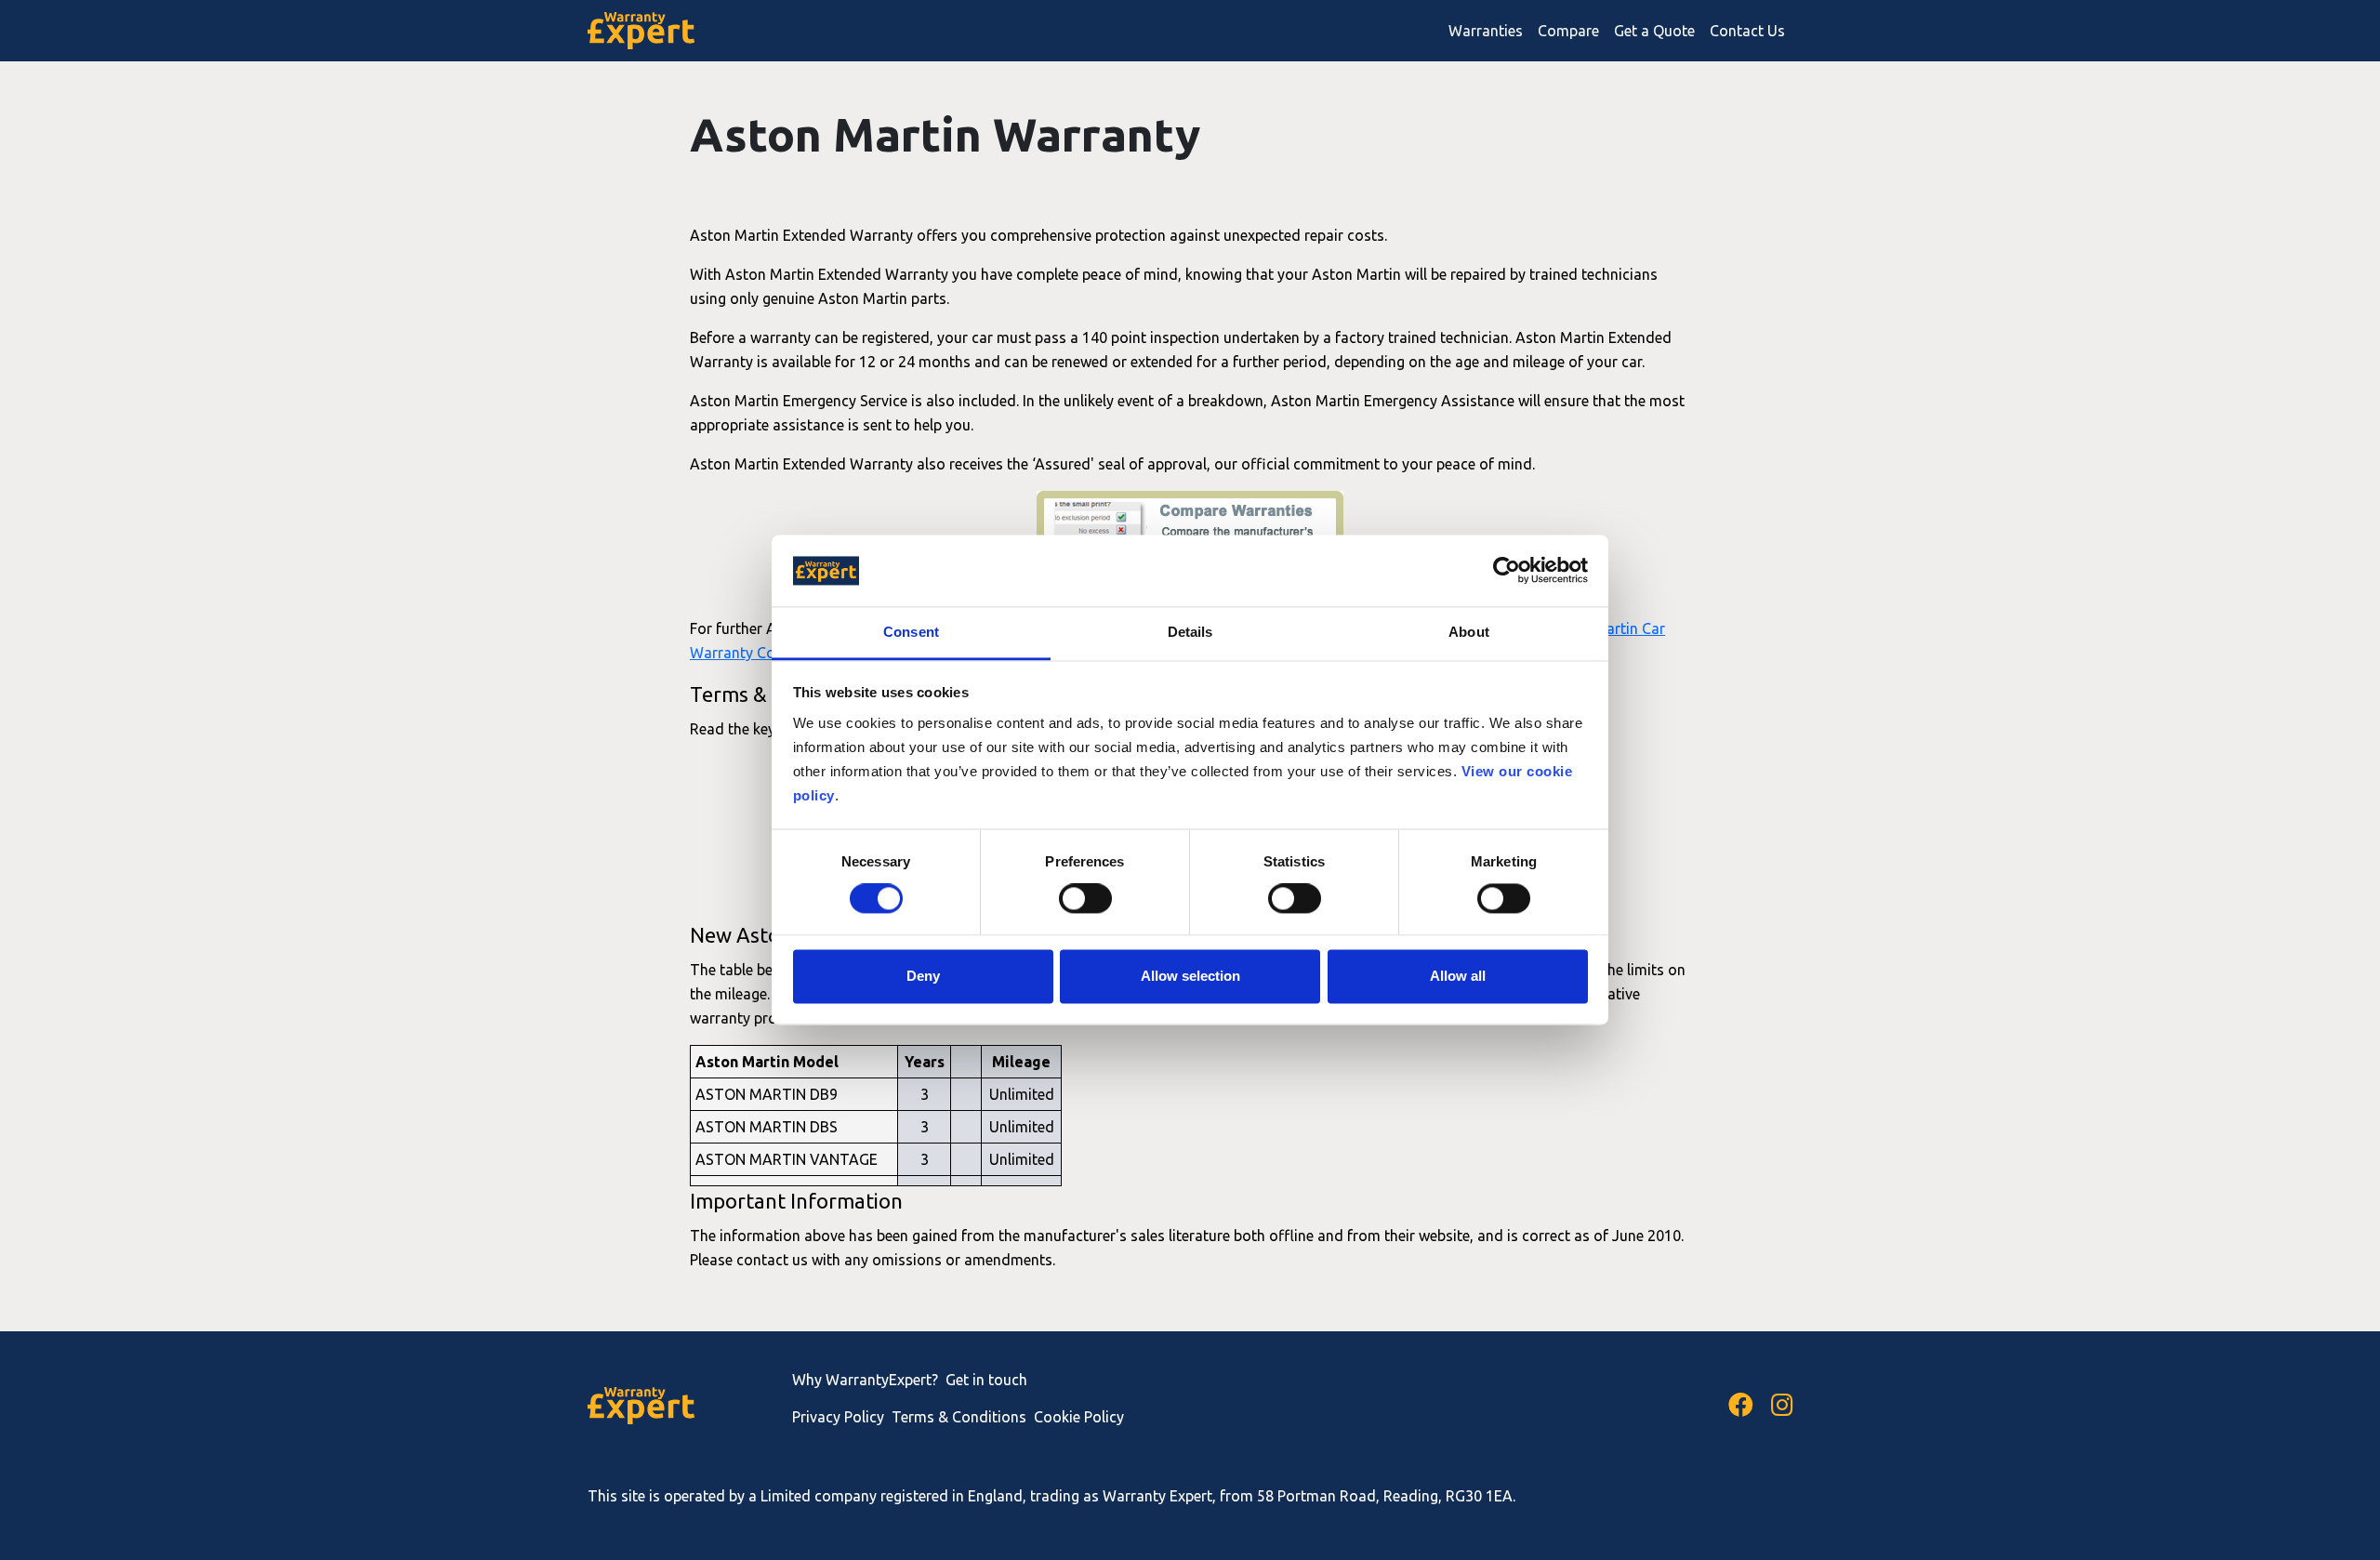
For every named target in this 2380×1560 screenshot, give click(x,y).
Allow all (1458, 976)
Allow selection (1190, 976)
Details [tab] (1190, 632)
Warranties (1486, 31)
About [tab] (1469, 632)
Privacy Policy (838, 1417)
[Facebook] (1741, 1406)
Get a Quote (1654, 31)
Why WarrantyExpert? (865, 1380)
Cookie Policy (1079, 1417)
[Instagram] (1782, 1406)
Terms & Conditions (959, 1417)
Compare (1568, 31)
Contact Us (1747, 31)
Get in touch (986, 1380)
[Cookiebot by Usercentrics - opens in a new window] (1507, 571)
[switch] (1085, 899)
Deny (923, 976)
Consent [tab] (911, 632)
